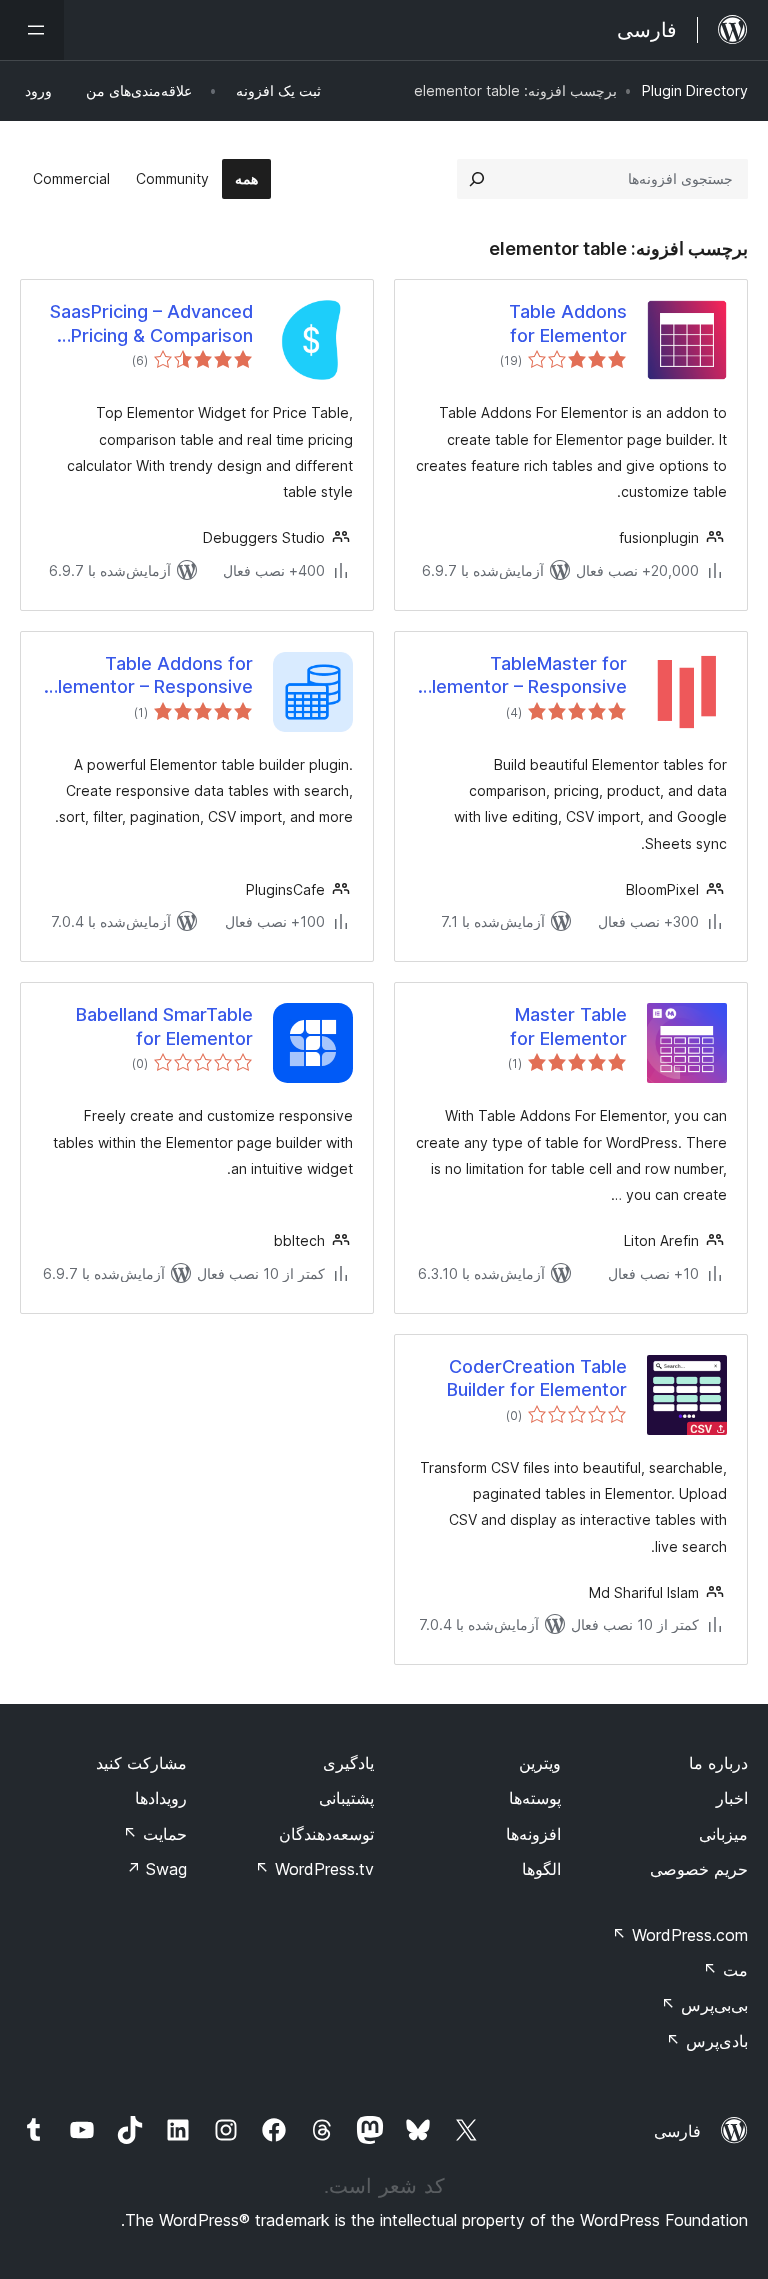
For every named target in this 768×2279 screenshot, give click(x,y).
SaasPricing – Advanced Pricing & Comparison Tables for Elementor (151, 324)
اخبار (732, 1798)
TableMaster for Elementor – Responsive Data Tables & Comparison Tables (524, 676)
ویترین (540, 1763)
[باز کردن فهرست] (32, 30)
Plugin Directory (695, 90)
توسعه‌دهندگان (326, 1834)
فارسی (677, 2131)
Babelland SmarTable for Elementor (164, 1026)
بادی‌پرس (707, 2041)
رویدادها (161, 1798)
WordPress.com (680, 1935)
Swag (156, 1869)
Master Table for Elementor (568, 1026)
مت (725, 1970)
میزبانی (723, 1834)
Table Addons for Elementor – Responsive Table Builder (150, 676)
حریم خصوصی (699, 1869)
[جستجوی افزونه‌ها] (477, 179)
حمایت (155, 1834)
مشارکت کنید (141, 1763)
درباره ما (718, 1763)
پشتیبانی (346, 1798)
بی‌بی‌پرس (704, 2005)
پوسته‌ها (535, 1798)
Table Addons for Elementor (568, 323)
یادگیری (348, 1763)
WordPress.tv (314, 1869)
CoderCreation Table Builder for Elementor (537, 1378)
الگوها (541, 1869)
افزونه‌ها (533, 1834)
